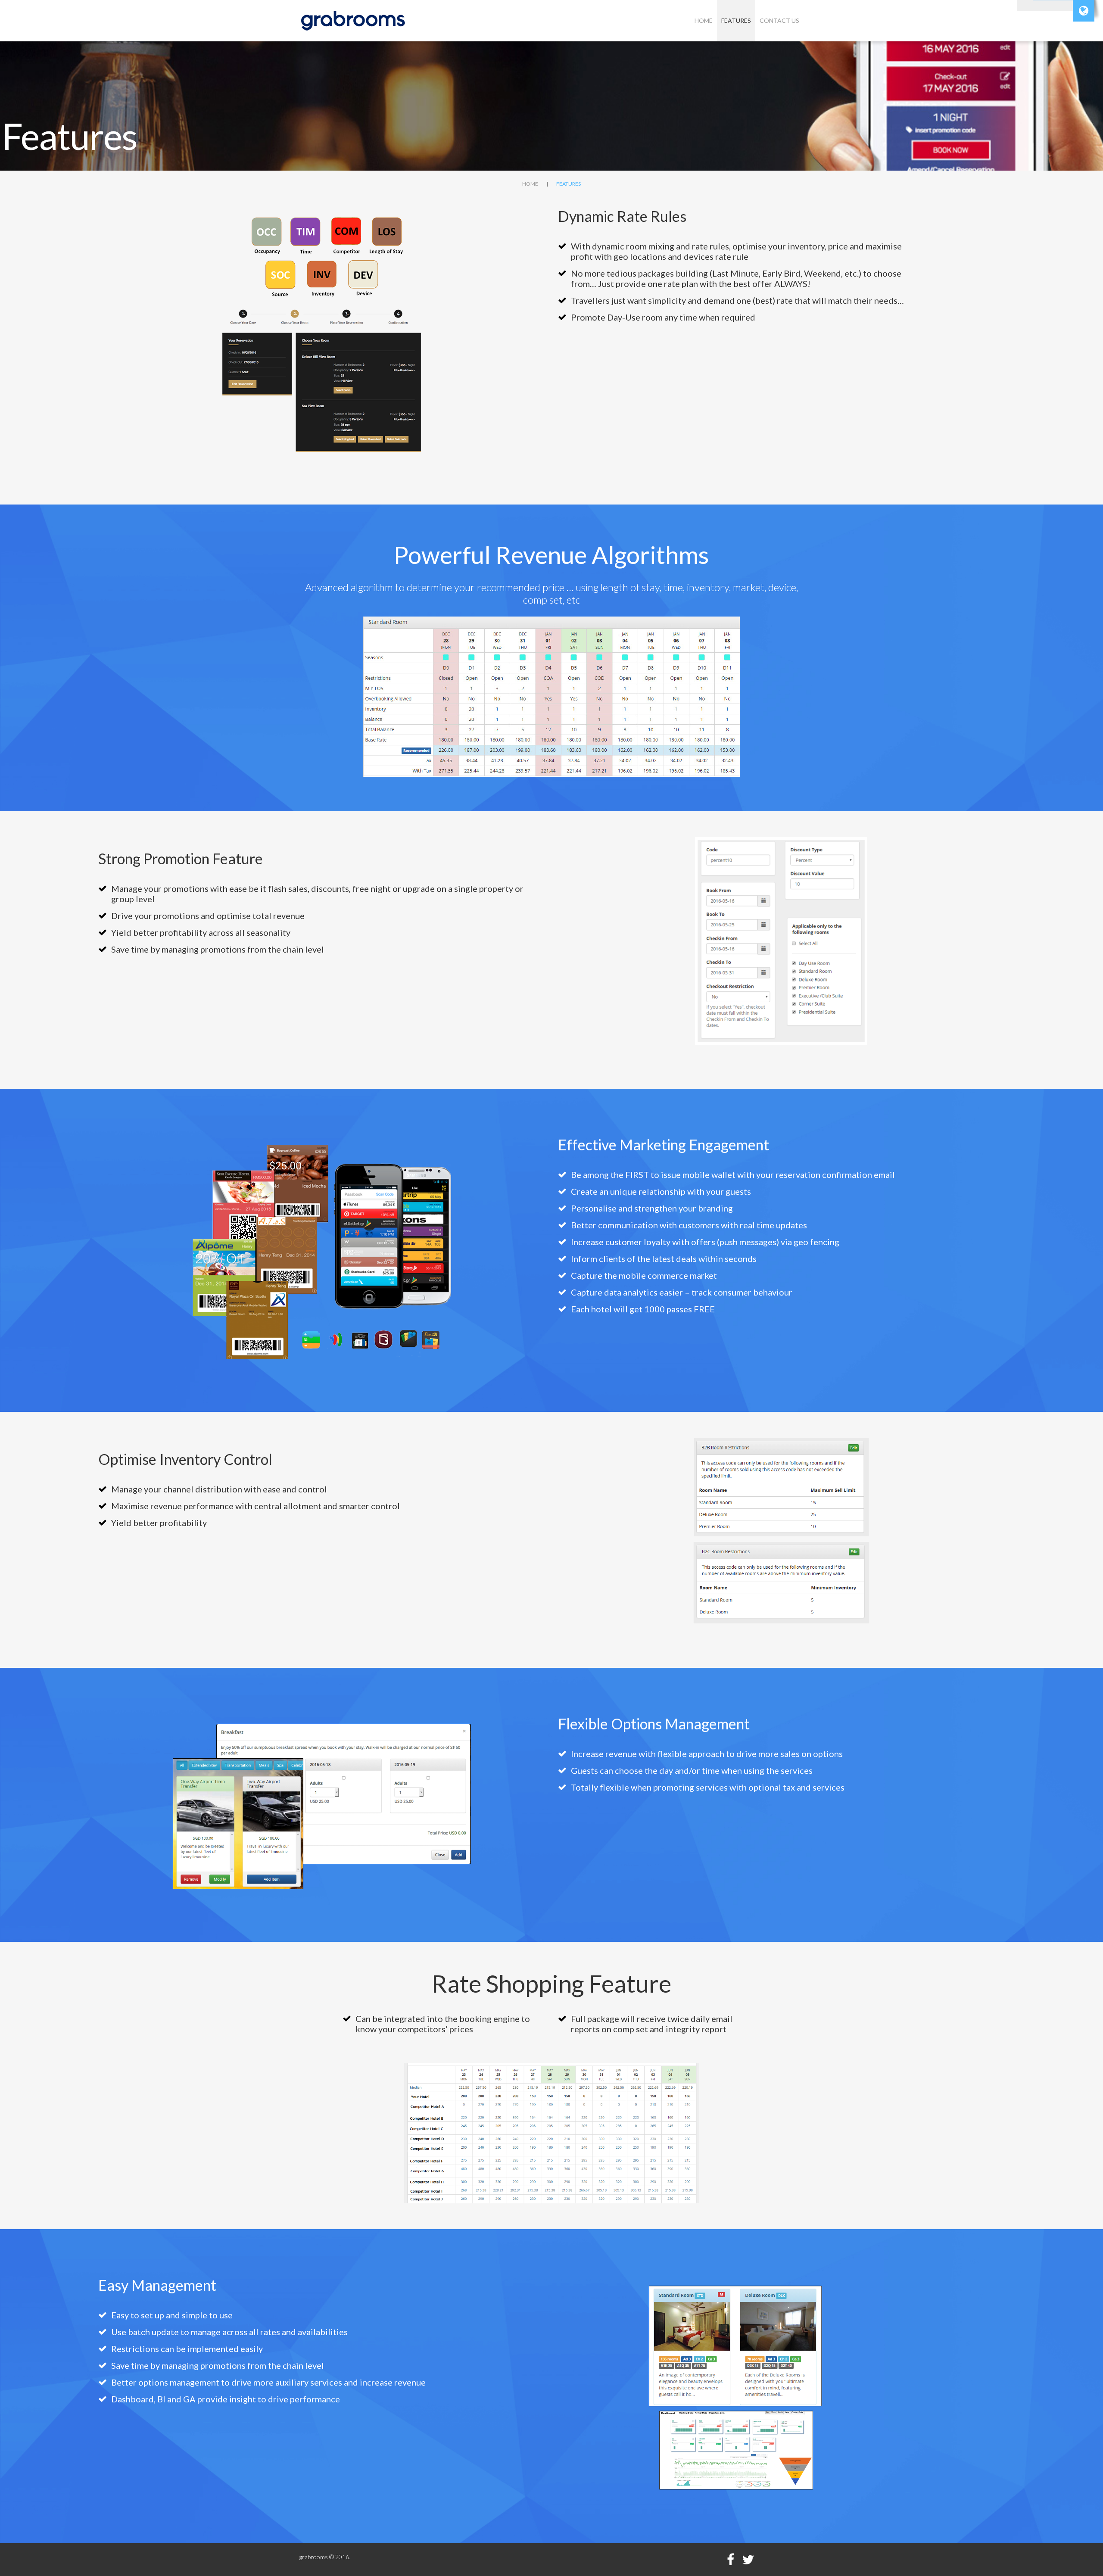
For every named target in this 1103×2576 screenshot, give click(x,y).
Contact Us (779, 20)
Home (704, 20)
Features (736, 20)
